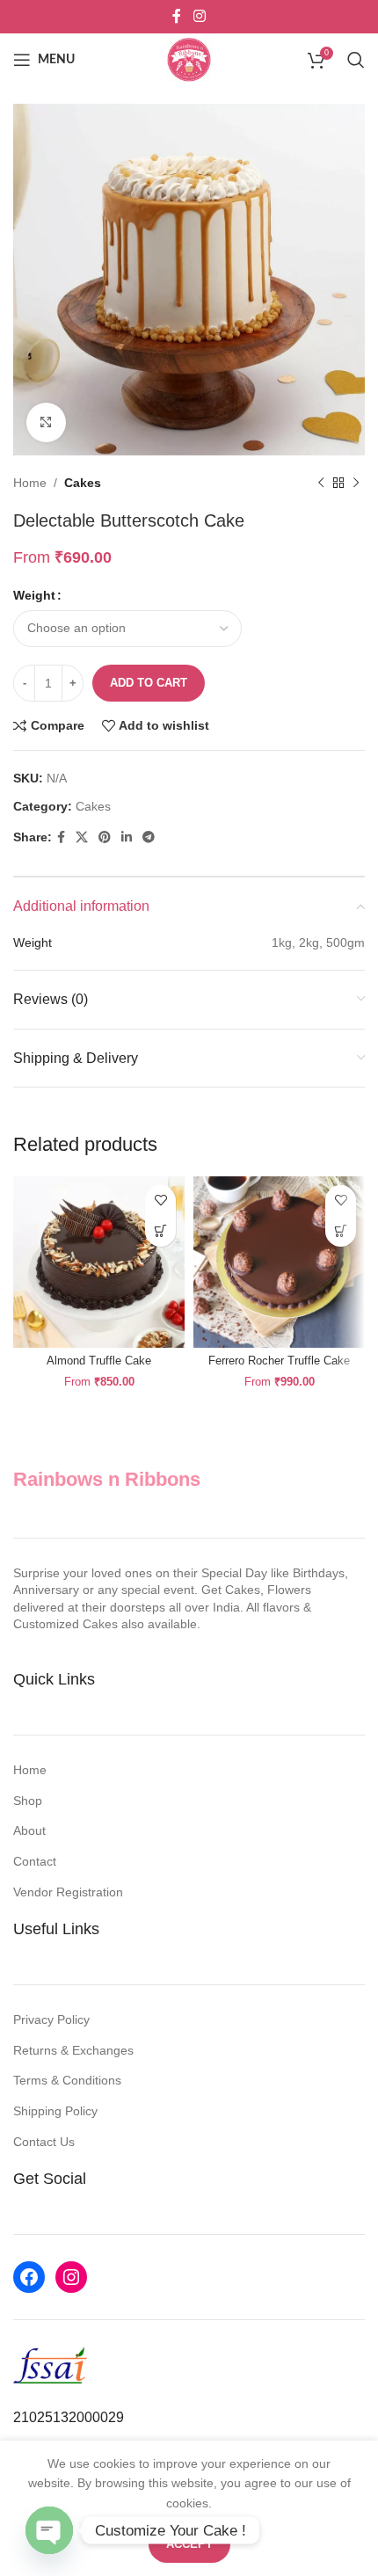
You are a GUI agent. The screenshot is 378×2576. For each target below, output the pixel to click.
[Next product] (356, 483)
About (29, 1830)
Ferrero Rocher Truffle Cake (279, 1361)
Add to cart (149, 683)
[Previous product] (321, 483)
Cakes (83, 483)
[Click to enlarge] (46, 422)
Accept (189, 2544)
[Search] (356, 60)
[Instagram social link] (199, 16)
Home (30, 483)
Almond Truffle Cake (99, 1361)
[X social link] (82, 837)
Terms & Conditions (67, 2080)
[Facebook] (29, 2277)
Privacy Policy (51, 2019)
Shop (28, 1801)
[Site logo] (189, 59)
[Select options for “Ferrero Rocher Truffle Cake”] (341, 1231)
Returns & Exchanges (73, 2050)
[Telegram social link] (149, 837)
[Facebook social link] (177, 16)
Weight (34, 595)
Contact (35, 1861)
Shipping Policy (55, 2111)
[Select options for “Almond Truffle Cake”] (160, 1231)
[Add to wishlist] (160, 1201)
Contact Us (44, 2142)
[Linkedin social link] (127, 837)
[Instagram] (71, 2277)
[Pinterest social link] (105, 837)
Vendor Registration (68, 1892)
